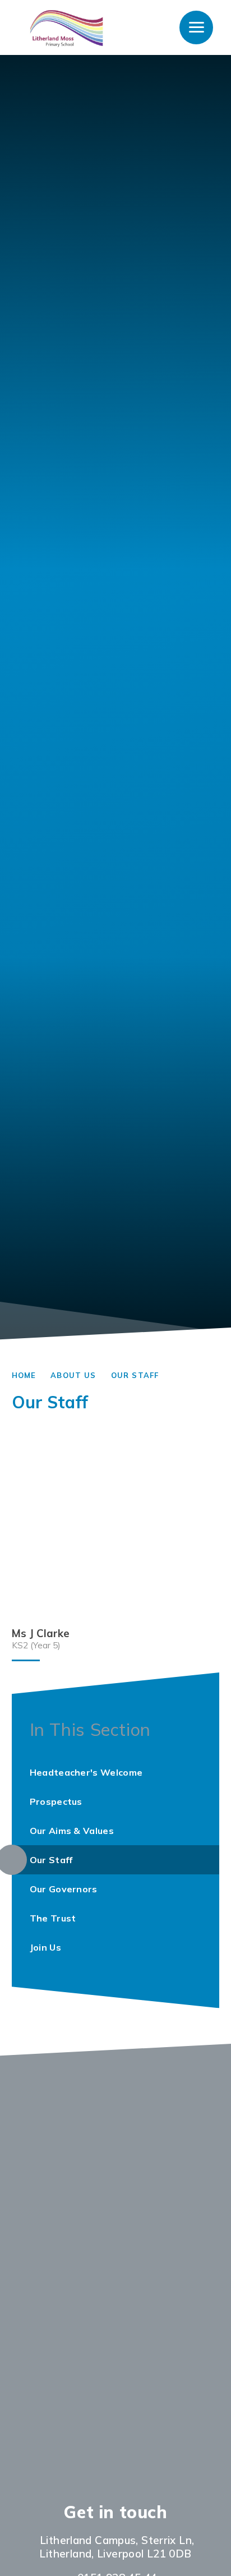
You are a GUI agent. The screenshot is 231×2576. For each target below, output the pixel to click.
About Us (73, 1375)
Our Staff (135, 1375)
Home (24, 1375)
